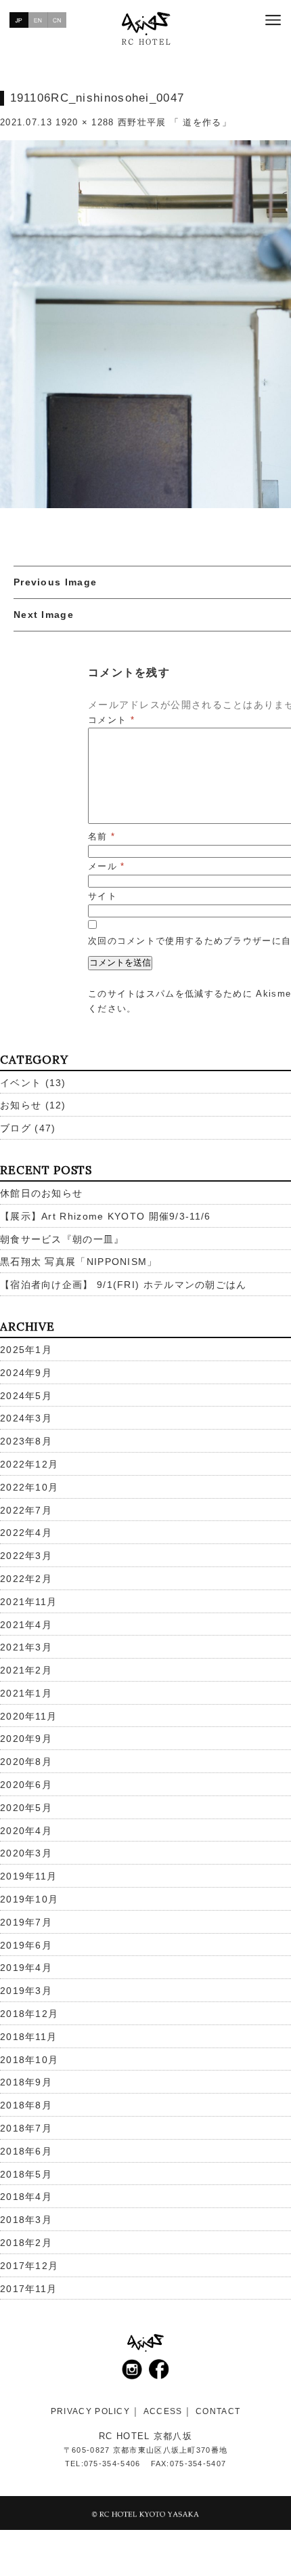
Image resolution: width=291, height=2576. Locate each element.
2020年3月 (26, 1853)
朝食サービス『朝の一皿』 (62, 1239)
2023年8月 (26, 1441)
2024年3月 (26, 1418)
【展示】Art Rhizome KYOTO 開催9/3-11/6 (106, 1216)
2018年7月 (26, 2128)
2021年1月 (26, 1693)
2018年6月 (26, 2151)
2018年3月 (26, 2220)
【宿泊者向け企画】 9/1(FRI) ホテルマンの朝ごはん (124, 1285)
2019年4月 (26, 1968)
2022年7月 (26, 1510)
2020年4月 (26, 1831)
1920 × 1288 (85, 122)
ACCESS (163, 2411)
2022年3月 (26, 1556)
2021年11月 (28, 1602)
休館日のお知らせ (41, 1193)
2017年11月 (28, 2289)
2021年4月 (26, 1625)
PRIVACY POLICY (90, 2411)
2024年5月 (26, 1396)
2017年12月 (29, 2266)
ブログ (16, 1128)
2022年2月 (26, 1579)
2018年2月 (26, 2243)
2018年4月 (26, 2197)
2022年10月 (29, 1487)
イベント (21, 1083)
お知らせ (21, 1105)
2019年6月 (26, 1945)
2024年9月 (26, 1373)
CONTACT (218, 2411)
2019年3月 (26, 1991)
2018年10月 (29, 2060)
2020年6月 (26, 1785)
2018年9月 (26, 2082)
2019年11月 (28, 1876)
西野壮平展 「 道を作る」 (175, 122)
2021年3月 (26, 1647)
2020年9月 (26, 1739)
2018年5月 (26, 2174)
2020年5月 (26, 1808)
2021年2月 (26, 1670)
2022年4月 (26, 1533)
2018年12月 (29, 2014)
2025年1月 (26, 1350)
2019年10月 (29, 1899)
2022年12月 (29, 1464)
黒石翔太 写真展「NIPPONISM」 (79, 1262)
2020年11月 (28, 1716)
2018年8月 (26, 2105)
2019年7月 (26, 1922)
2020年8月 (26, 1762)
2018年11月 (28, 2037)
